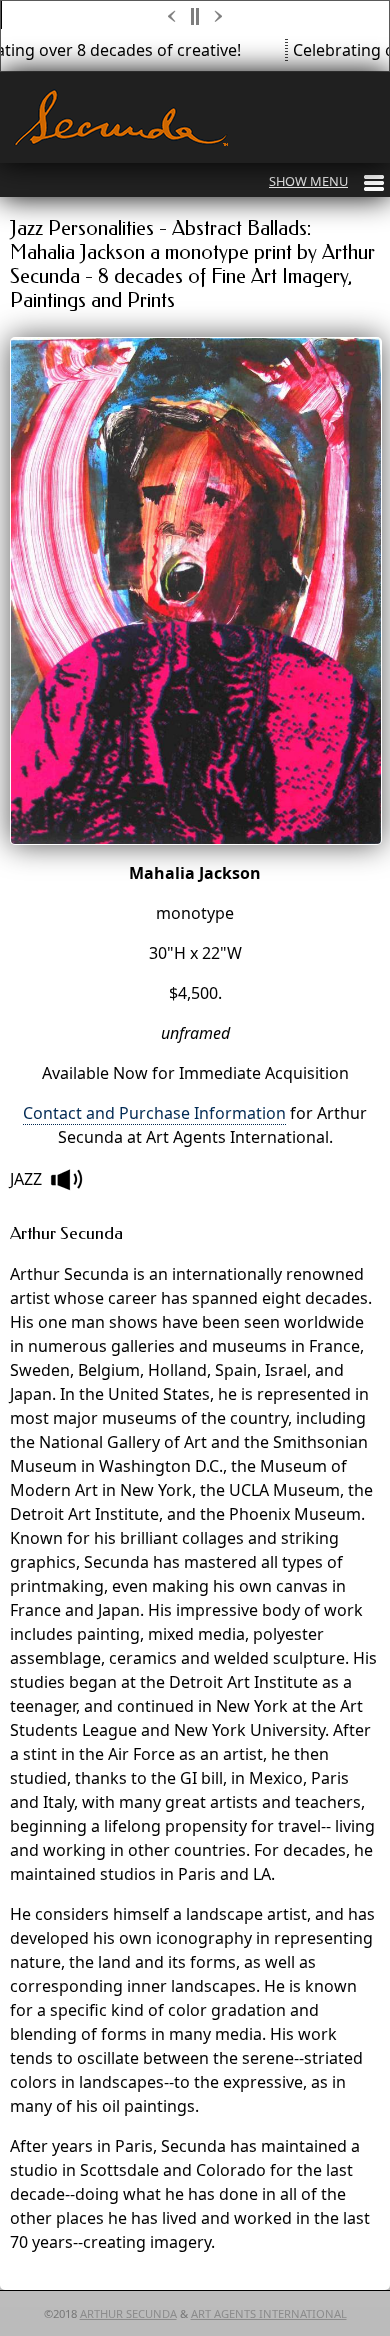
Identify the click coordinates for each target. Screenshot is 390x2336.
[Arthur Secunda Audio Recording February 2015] (66, 1179)
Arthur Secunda (128, 2313)
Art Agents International (269, 2313)
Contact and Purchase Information (154, 1113)
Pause (196, 16)
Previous (172, 16)
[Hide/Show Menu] (326, 181)
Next (220, 16)
